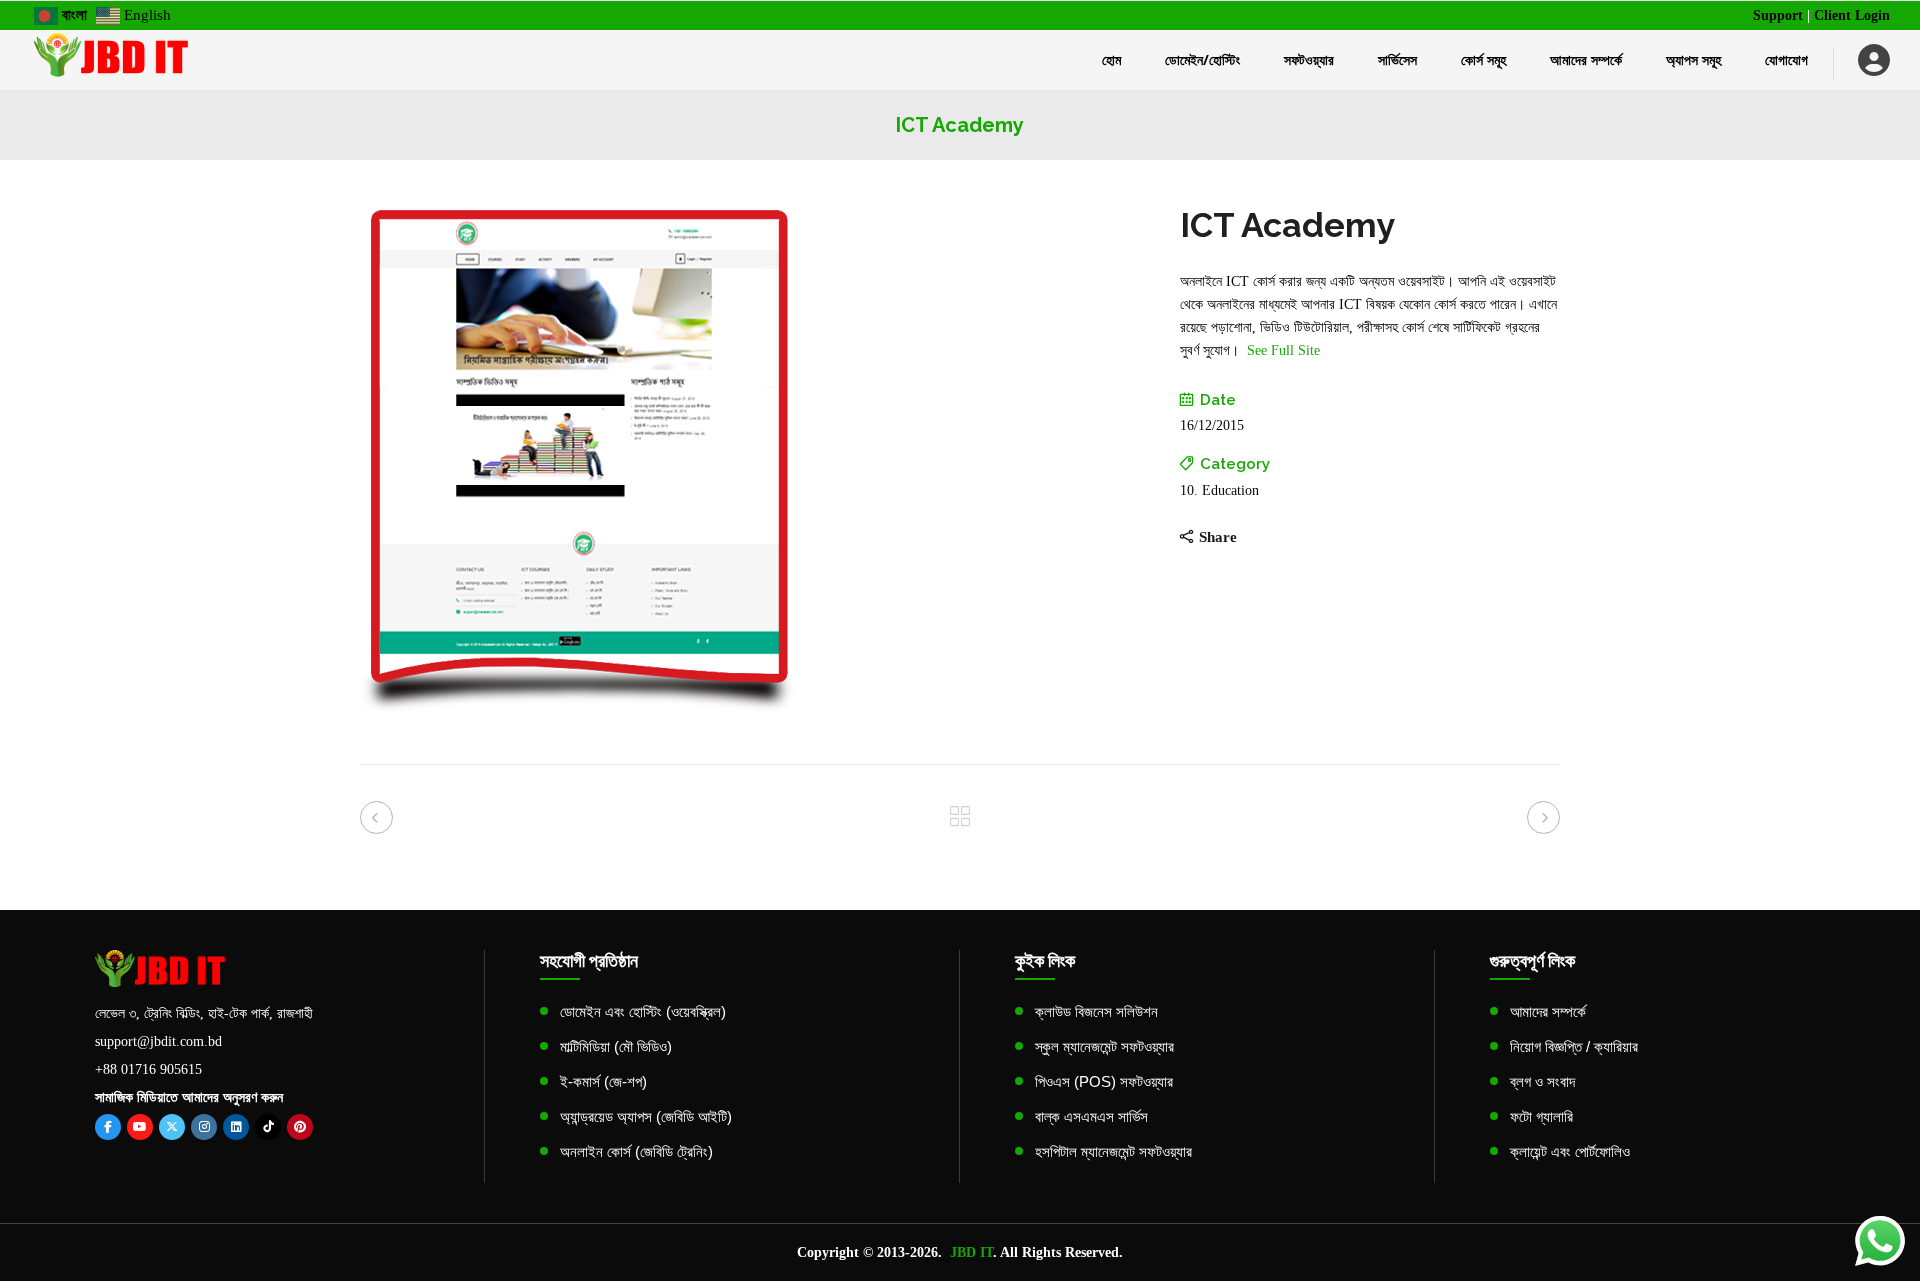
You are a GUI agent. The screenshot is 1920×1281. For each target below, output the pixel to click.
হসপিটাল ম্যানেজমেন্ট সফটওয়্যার (1113, 1151)
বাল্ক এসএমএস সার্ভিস (1091, 1116)
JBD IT (971, 1252)
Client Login (1852, 15)
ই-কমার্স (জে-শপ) (603, 1081)
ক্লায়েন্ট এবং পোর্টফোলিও (1570, 1151)
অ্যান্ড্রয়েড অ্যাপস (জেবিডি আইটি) (646, 1116)
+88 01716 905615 (148, 1069)
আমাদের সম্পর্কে (1548, 1011)
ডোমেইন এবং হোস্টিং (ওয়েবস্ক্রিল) (643, 1011)
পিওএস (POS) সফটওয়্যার (1104, 1081)
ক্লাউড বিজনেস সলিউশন (1096, 1011)
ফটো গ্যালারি (1541, 1116)
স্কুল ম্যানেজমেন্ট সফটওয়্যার (1104, 1046)
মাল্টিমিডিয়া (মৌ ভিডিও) (616, 1046)
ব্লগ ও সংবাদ (1542, 1081)
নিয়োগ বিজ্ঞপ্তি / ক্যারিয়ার (1574, 1046)
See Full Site (1283, 350)
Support (1778, 15)
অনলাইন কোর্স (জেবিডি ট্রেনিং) (636, 1151)
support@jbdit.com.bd (158, 1041)
